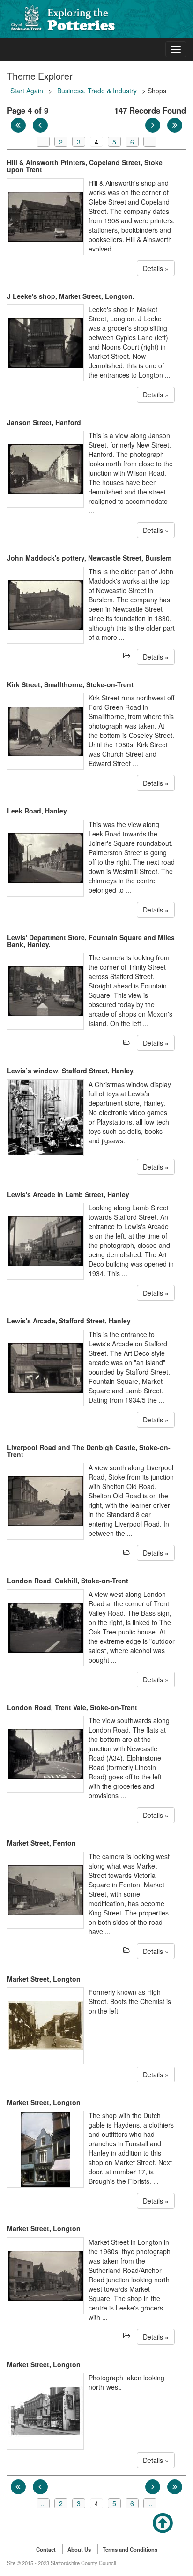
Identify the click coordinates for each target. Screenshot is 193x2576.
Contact (46, 2549)
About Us (79, 2549)
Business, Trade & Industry (97, 91)
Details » (156, 268)
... (43, 142)
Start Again (27, 91)
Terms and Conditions (130, 2549)
